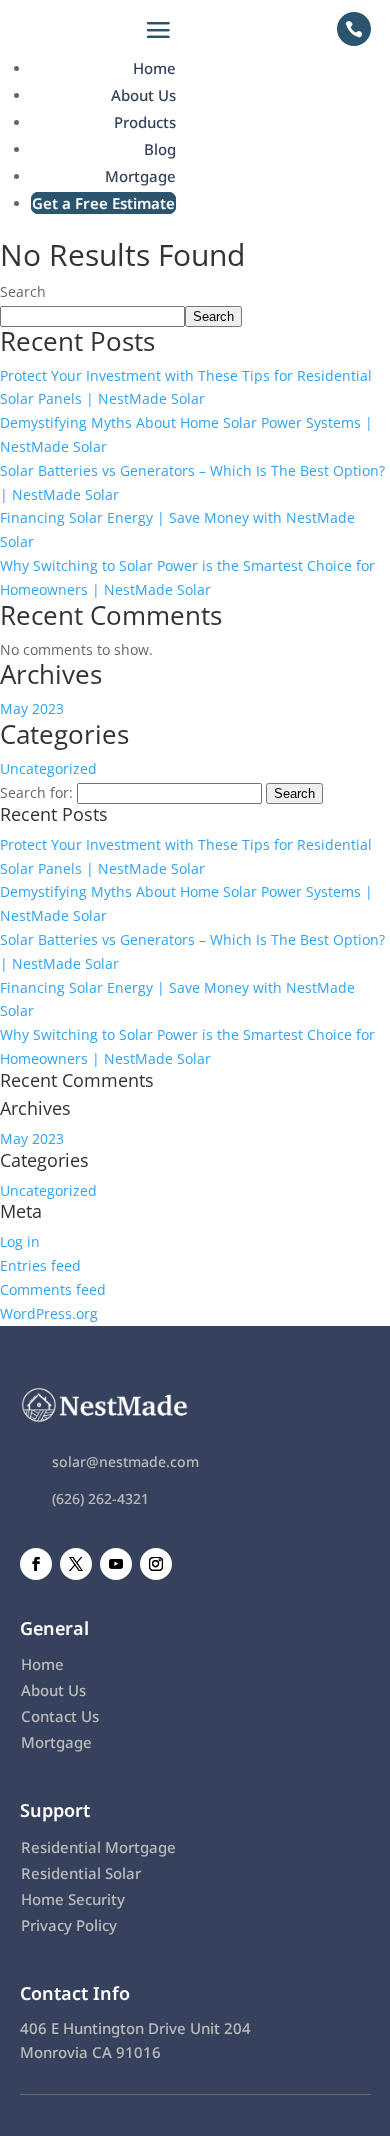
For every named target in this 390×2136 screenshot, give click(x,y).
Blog (160, 149)
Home (154, 68)
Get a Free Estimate (103, 203)
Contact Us (60, 1716)
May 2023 (32, 708)
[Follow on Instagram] (156, 1564)
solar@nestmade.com (125, 1461)
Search (23, 291)
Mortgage (140, 176)
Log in (20, 1241)
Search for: (36, 792)
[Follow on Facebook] (36, 1564)
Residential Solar (81, 1873)
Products (145, 122)
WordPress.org (49, 1313)
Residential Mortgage (98, 1847)
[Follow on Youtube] (116, 1564)
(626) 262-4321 (100, 1498)
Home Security (73, 1899)
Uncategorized (48, 768)
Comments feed (53, 1289)
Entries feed (40, 1265)
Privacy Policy (69, 1925)
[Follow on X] (76, 1564)
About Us (143, 95)
